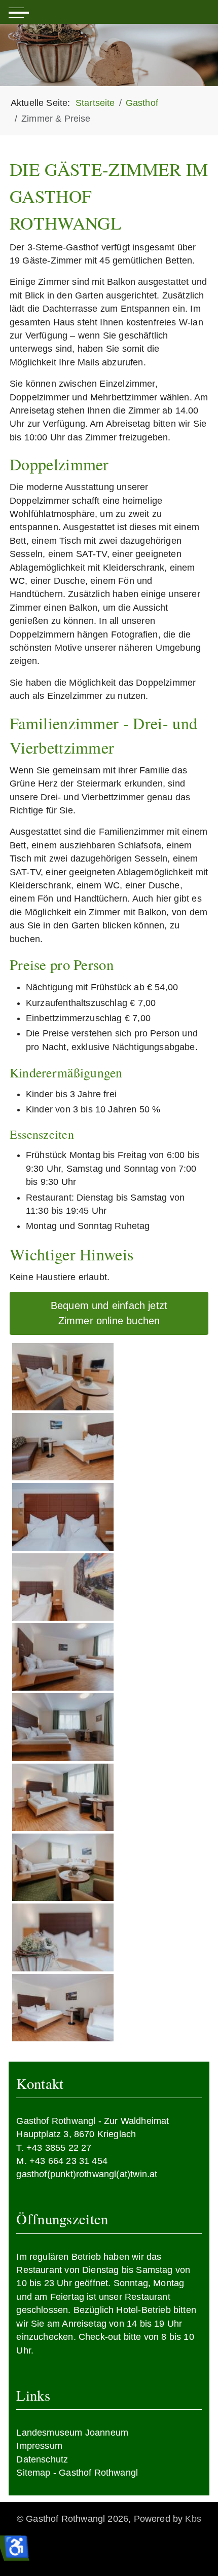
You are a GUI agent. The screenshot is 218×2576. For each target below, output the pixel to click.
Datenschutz (42, 2459)
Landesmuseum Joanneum (72, 2433)
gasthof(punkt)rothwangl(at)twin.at (87, 2174)
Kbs (193, 2519)
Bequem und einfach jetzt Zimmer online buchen (109, 1313)
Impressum (39, 2446)
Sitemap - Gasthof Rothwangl (77, 2473)
